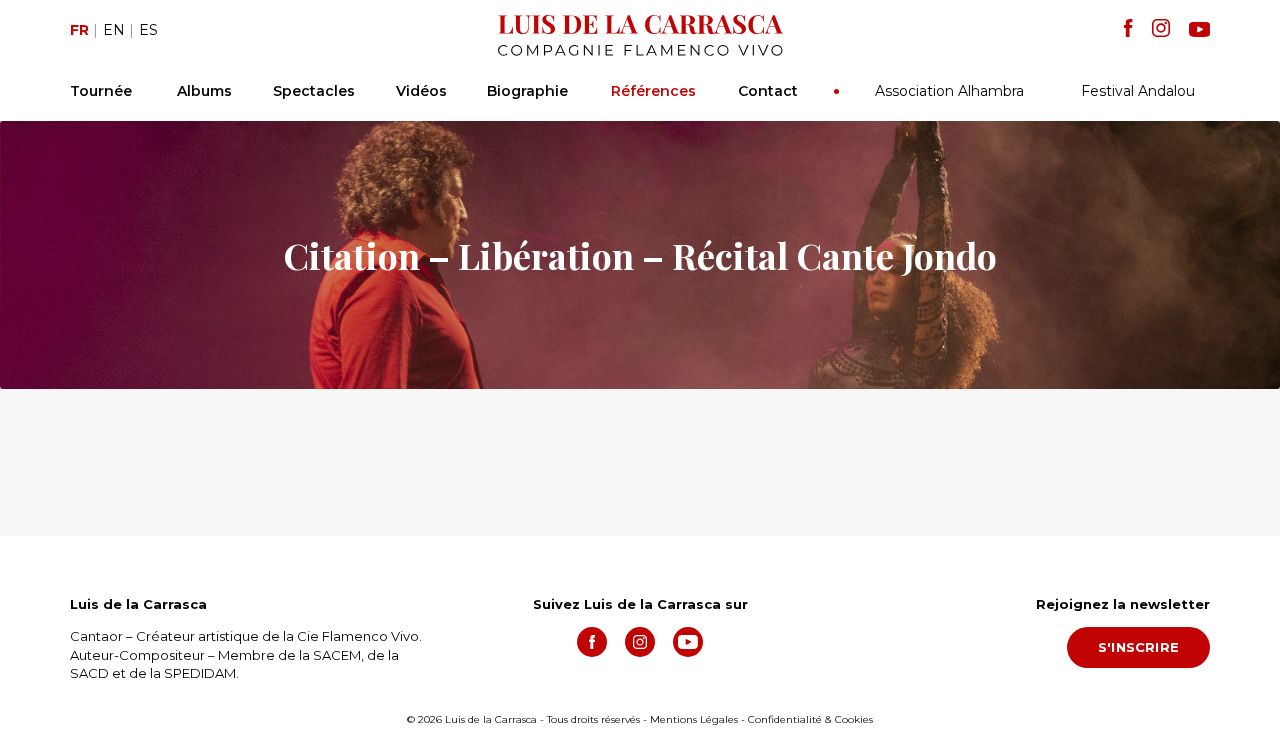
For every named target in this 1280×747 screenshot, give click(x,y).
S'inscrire (1138, 647)
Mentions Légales (694, 719)
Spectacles (314, 91)
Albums (204, 91)
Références (653, 91)
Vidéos (421, 91)
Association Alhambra (949, 91)
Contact (768, 91)
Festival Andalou (1138, 91)
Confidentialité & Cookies (810, 719)
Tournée (101, 91)
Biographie (527, 91)
